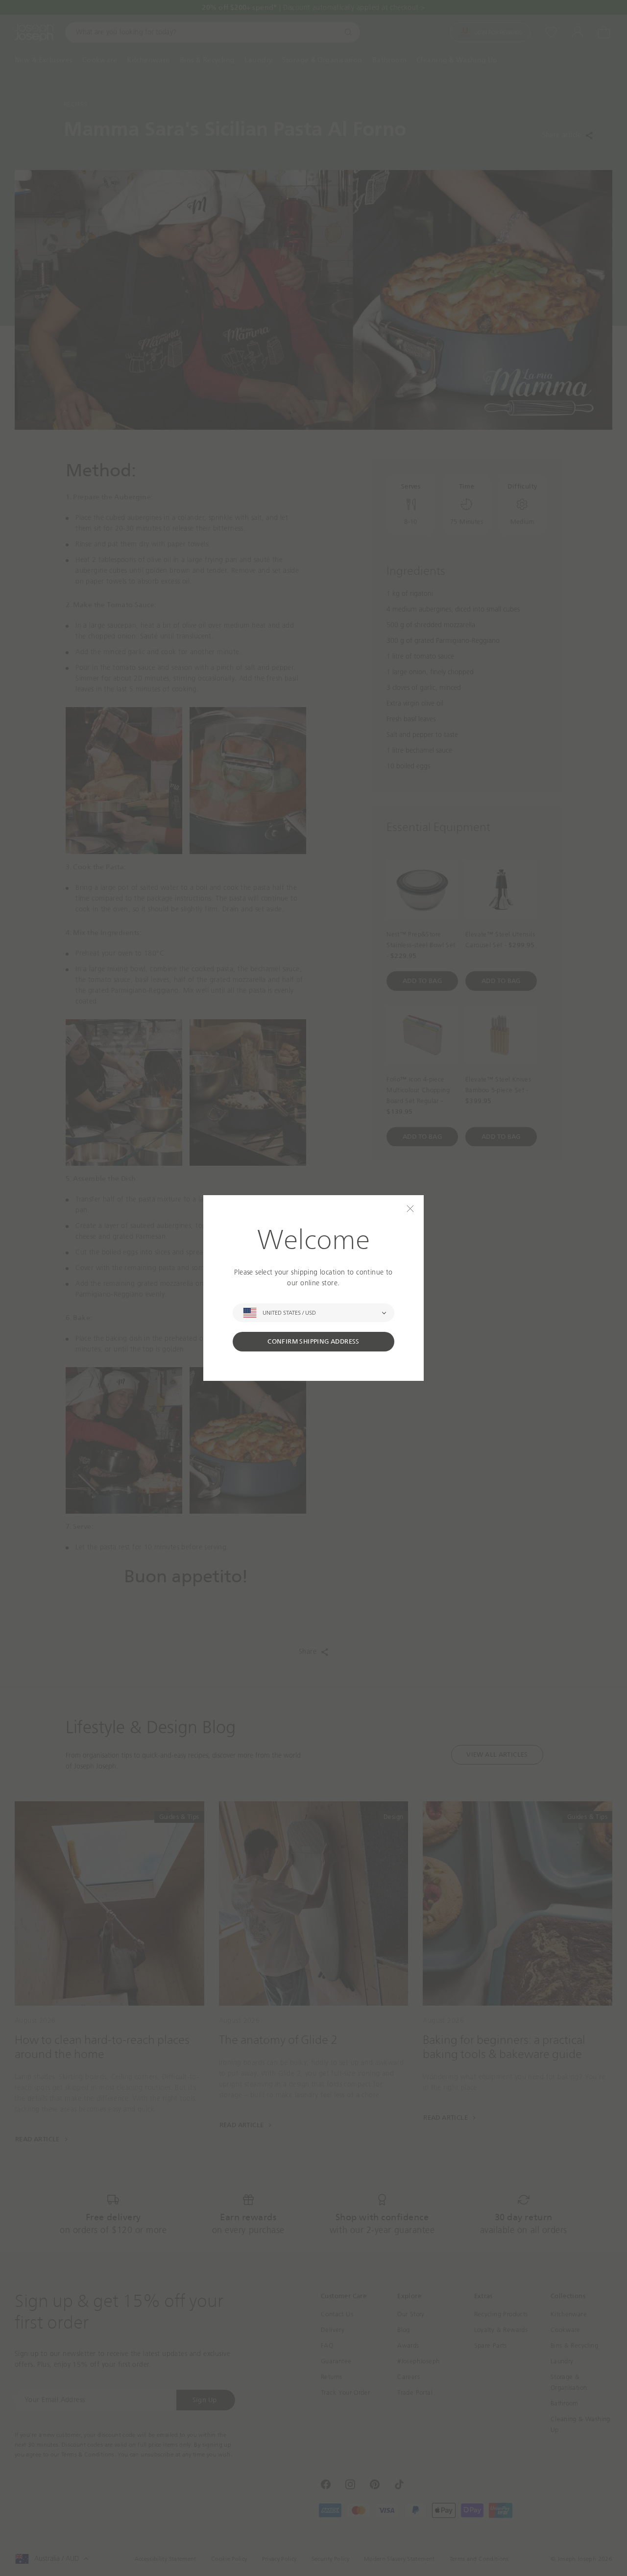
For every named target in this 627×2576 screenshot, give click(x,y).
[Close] (410, 1209)
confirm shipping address (313, 1341)
